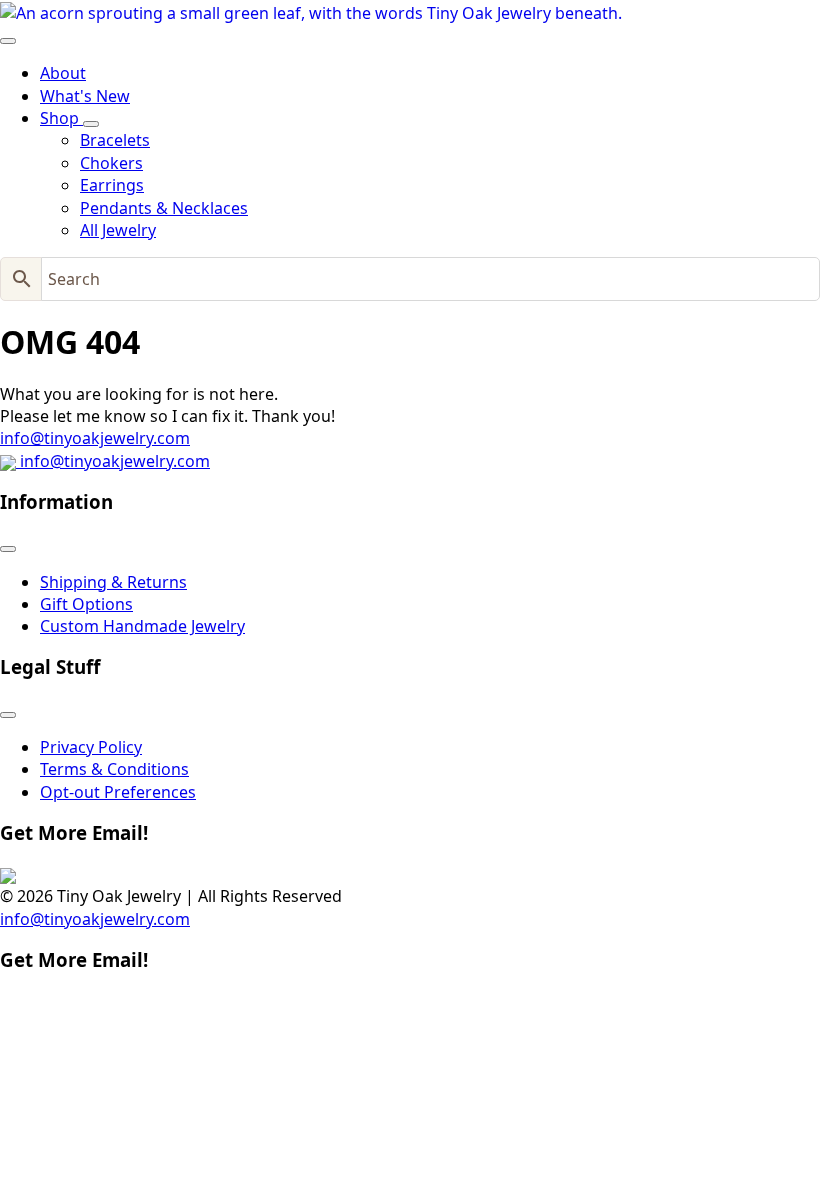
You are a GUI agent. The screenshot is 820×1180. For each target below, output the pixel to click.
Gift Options (86, 604)
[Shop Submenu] (91, 124)
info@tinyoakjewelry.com (95, 438)
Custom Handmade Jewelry (142, 626)
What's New (85, 96)
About (63, 73)
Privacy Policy (91, 747)
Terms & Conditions (114, 769)
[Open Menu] (8, 41)
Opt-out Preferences (118, 792)
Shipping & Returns (113, 582)
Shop (61, 118)
